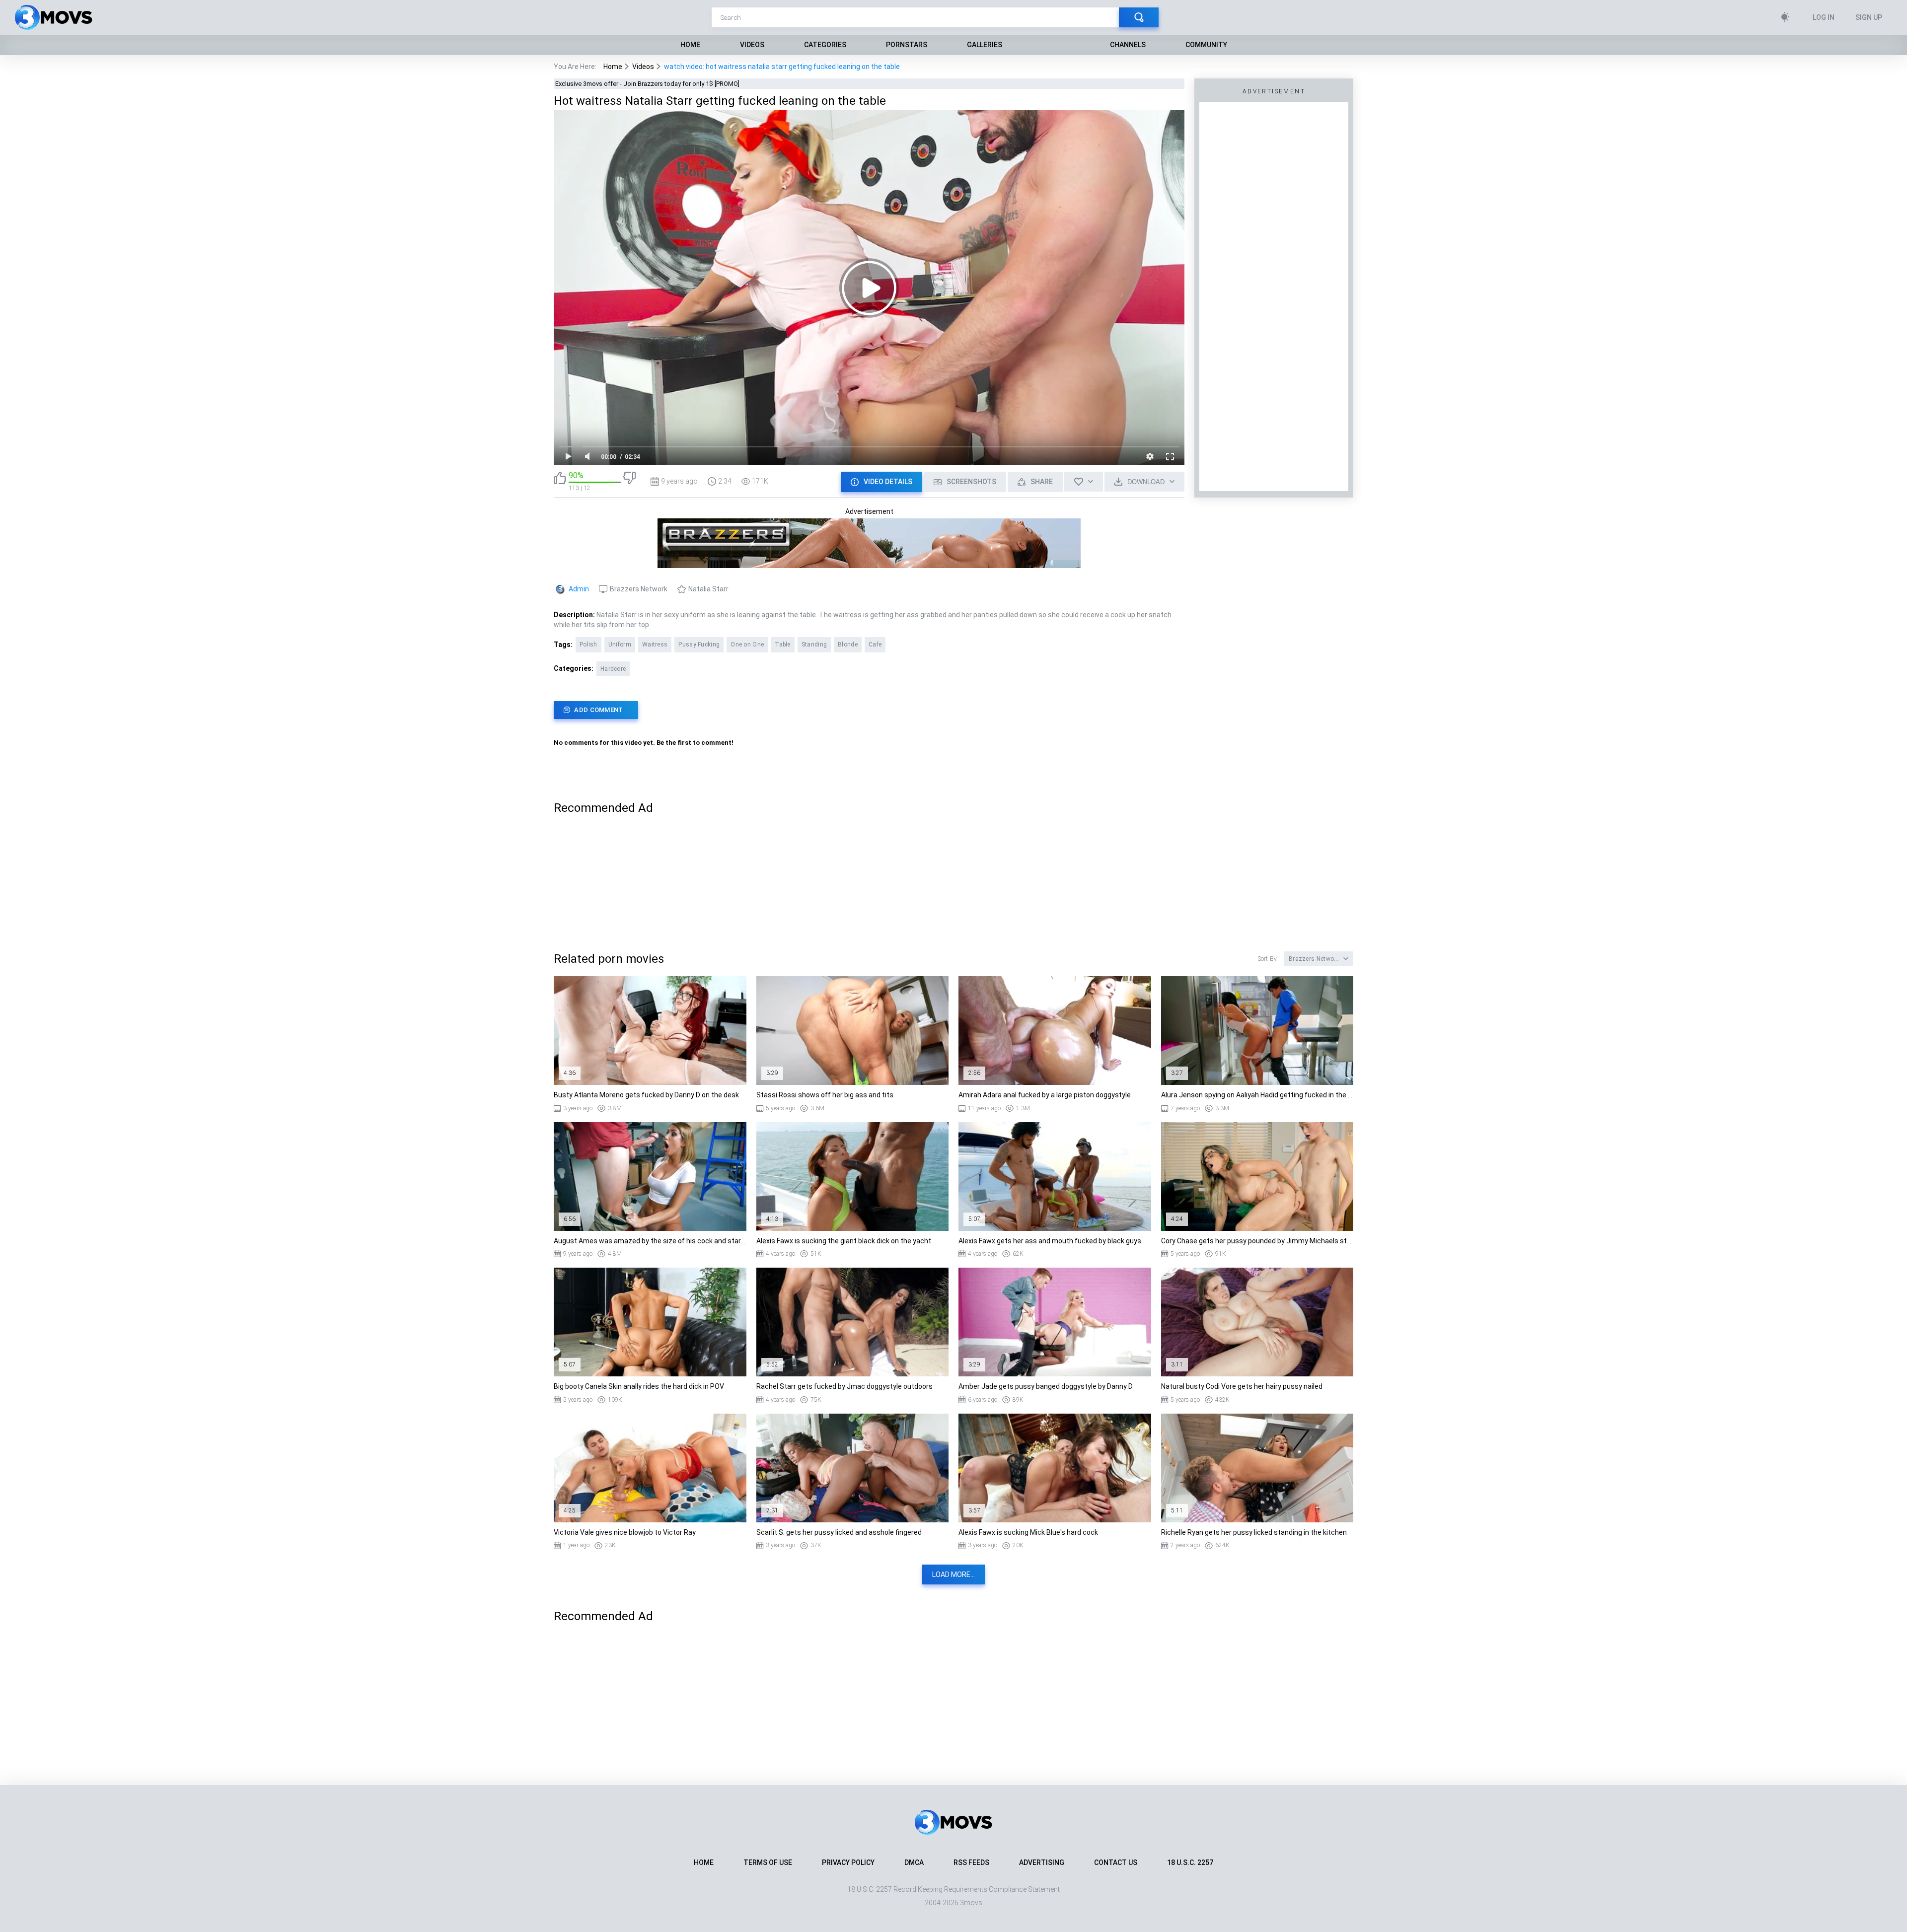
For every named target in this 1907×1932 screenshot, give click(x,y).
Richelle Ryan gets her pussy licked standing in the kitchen (1254, 1532)
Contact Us (1116, 1862)
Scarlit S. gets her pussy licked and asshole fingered (839, 1532)
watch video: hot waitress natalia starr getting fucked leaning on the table (782, 67)
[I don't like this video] (629, 481)
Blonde (848, 644)
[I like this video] (560, 481)
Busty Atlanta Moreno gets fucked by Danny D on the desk (646, 1095)
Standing (814, 644)
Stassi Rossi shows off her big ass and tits (825, 1095)
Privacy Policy (848, 1862)
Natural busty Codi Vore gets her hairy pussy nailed (1242, 1386)
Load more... (953, 1574)
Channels (1128, 45)
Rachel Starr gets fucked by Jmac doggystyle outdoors (844, 1386)
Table (783, 644)
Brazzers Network (639, 589)
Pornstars (907, 45)
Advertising (1042, 1862)
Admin (579, 589)
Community (1206, 45)
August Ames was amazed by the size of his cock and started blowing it (650, 1241)
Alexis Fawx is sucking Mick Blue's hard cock (1028, 1532)
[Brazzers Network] (869, 564)
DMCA (914, 1862)
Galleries (985, 45)
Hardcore (613, 669)
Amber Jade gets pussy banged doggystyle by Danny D (1046, 1386)
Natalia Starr (708, 589)
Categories (825, 45)
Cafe (875, 644)
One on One (747, 644)
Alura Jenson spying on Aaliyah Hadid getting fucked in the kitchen (1257, 1095)
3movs (971, 1903)
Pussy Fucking (699, 644)
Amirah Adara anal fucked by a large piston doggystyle (1045, 1095)
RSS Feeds (971, 1862)
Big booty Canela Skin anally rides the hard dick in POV (639, 1386)
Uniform (620, 644)
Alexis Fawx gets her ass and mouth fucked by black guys (1050, 1241)
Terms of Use (768, 1862)
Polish (588, 644)
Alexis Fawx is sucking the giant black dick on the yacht (844, 1241)
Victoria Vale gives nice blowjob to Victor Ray (625, 1532)
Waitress (655, 644)
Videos (752, 45)
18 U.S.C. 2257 (1190, 1862)
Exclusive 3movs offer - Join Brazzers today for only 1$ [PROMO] (647, 84)
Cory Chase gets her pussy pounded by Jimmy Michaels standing (1257, 1241)
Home (690, 45)
